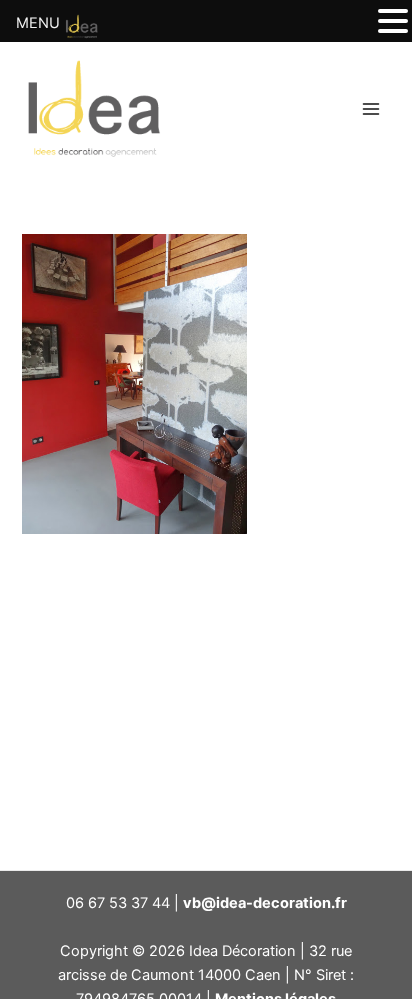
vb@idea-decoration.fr (265, 903)
